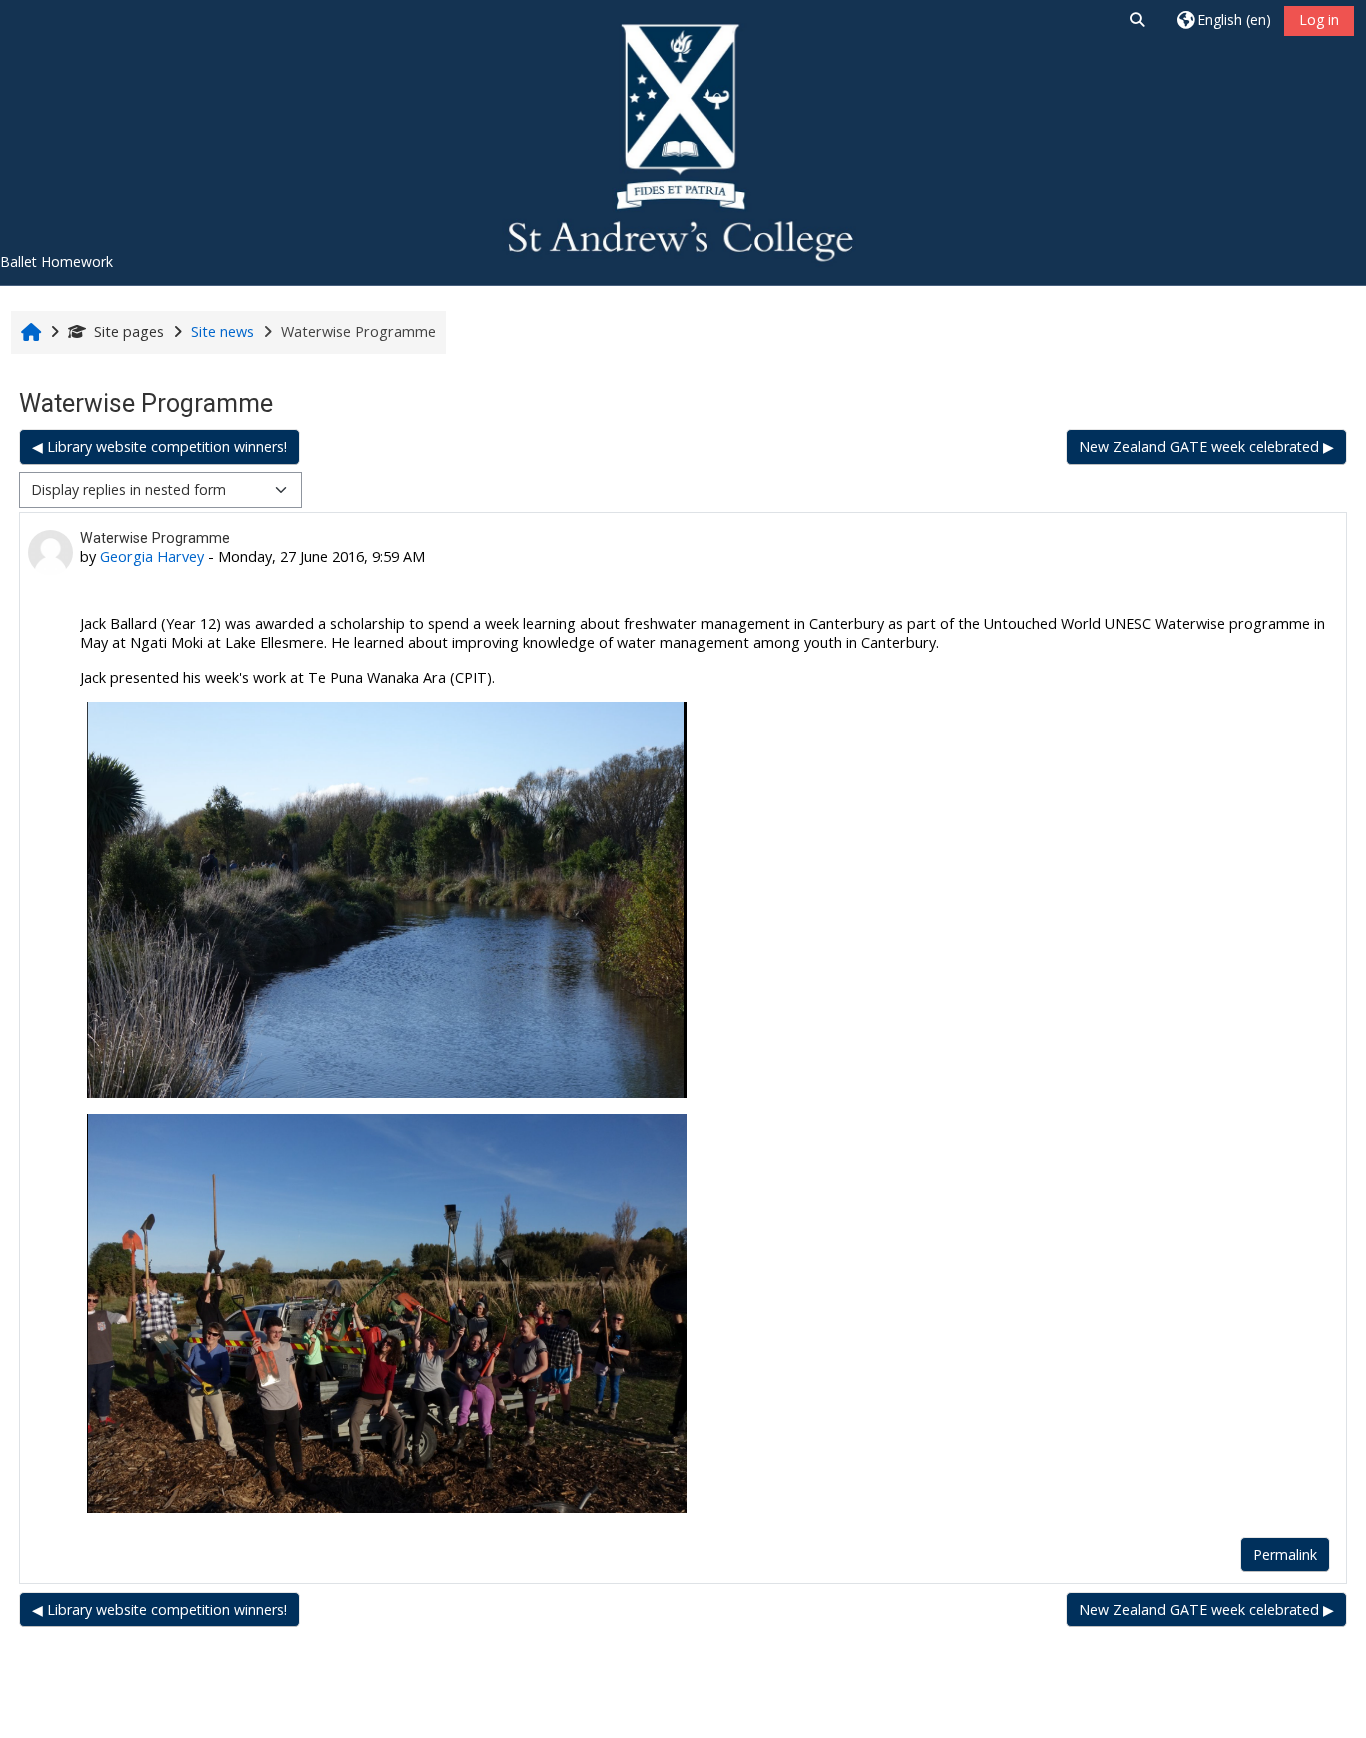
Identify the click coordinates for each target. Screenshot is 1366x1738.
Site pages (129, 331)
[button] (1137, 19)
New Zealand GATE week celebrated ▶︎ (1206, 446)
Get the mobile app (530, 1717)
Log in (1319, 19)
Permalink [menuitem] (1285, 1554)
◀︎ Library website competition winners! (159, 446)
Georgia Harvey (152, 556)
